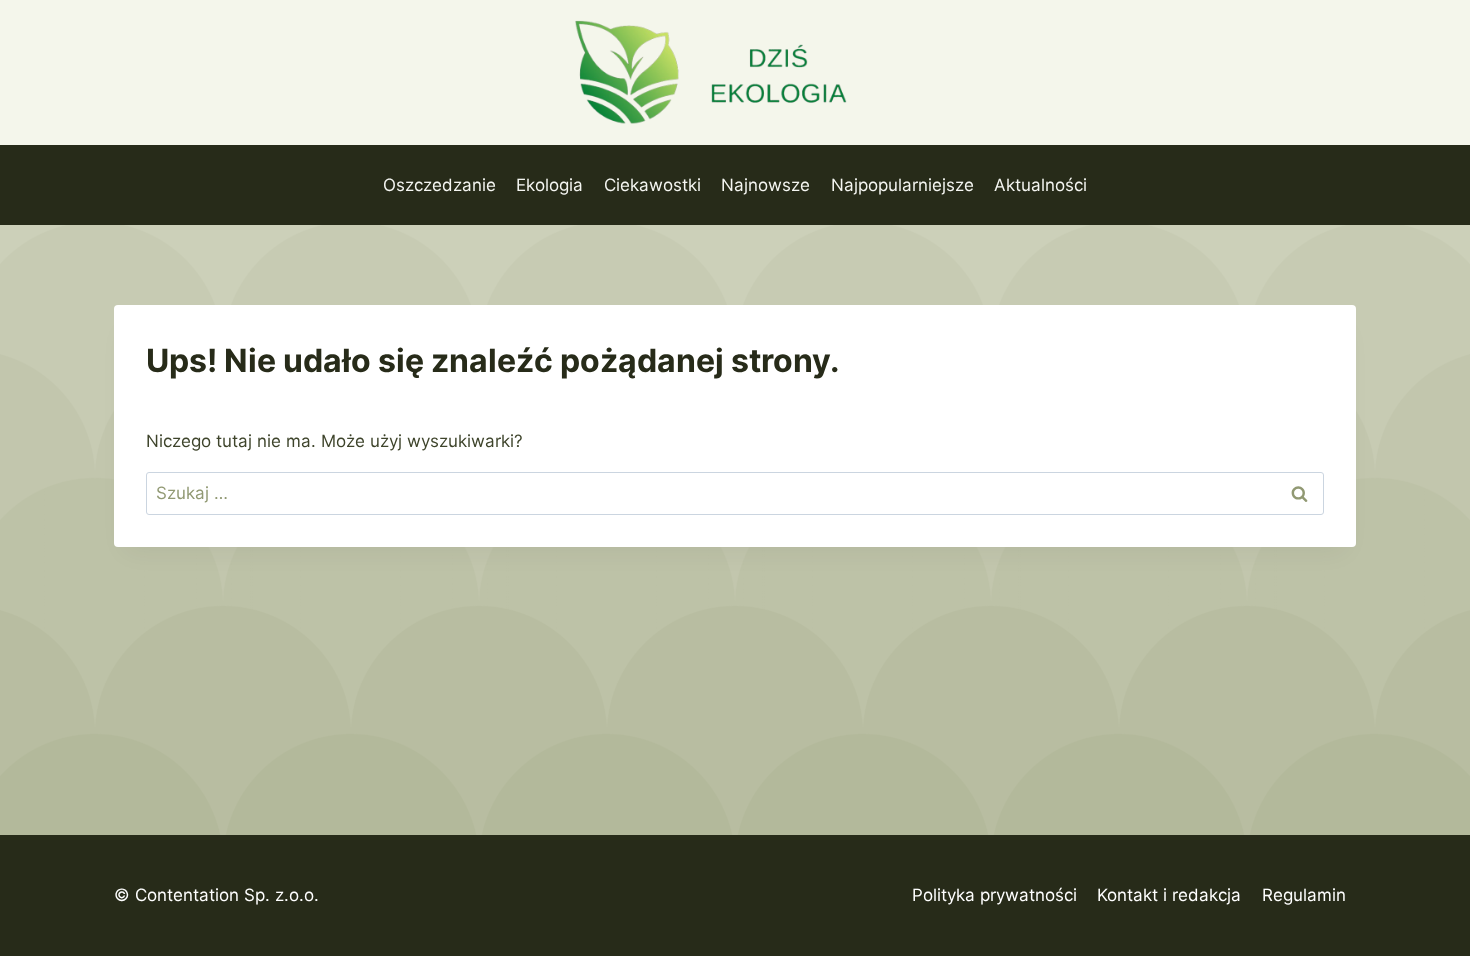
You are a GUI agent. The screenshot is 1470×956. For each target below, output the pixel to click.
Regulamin (1304, 895)
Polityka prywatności (994, 895)
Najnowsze (765, 185)
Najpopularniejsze (902, 185)
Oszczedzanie (439, 185)
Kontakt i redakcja (1169, 895)
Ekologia (549, 185)
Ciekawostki (652, 185)
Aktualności (1040, 185)
